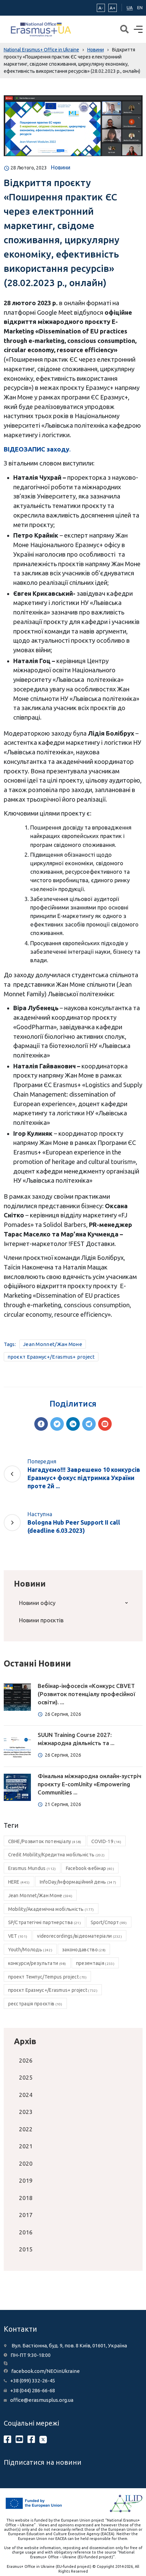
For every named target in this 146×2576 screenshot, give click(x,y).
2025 (26, 2077)
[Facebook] (41, 1424)
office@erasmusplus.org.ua (42, 2400)
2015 (26, 2249)
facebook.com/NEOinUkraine (45, 2371)
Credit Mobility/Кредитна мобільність (57, 1855)
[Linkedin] (73, 1424)
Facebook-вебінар (90, 1868)
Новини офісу (37, 1603)
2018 (26, 2198)
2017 (26, 2215)
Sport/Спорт (109, 1922)
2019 (26, 2180)
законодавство (84, 1950)
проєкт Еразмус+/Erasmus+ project (51, 1357)
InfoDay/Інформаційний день (78, 1882)
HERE (19, 1882)
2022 (26, 2129)
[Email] (105, 1424)
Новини (61, 167)
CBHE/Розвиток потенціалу (45, 1841)
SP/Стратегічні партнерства (44, 1922)
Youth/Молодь (30, 1950)
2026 (26, 2060)
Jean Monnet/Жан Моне (53, 1344)
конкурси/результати (37, 1963)
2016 (26, 2232)
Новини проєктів (41, 1620)
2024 (26, 2095)
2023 (26, 2112)
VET (18, 1936)
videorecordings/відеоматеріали (79, 1936)
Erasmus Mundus (32, 1868)
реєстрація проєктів (35, 2004)
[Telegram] (89, 1424)
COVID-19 (106, 1841)
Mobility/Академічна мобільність (51, 1909)
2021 (26, 2146)
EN (140, 7)
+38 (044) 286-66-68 (33, 2390)
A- (101, 8)
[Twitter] (57, 1424)
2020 (26, 2163)
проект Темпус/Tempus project (48, 1977)
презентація (95, 1963)
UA (130, 7)
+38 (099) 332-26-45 (33, 2381)
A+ (113, 8)
